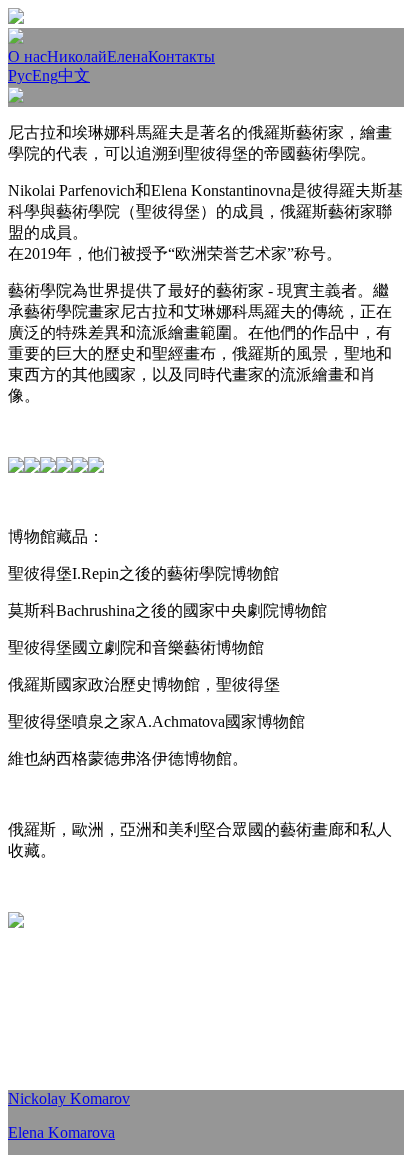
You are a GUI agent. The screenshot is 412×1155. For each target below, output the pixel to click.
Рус (20, 75)
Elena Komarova (61, 1132)
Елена (127, 56)
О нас (27, 56)
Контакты (181, 56)
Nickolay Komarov (69, 1098)
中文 (74, 75)
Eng (45, 75)
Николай (77, 56)
